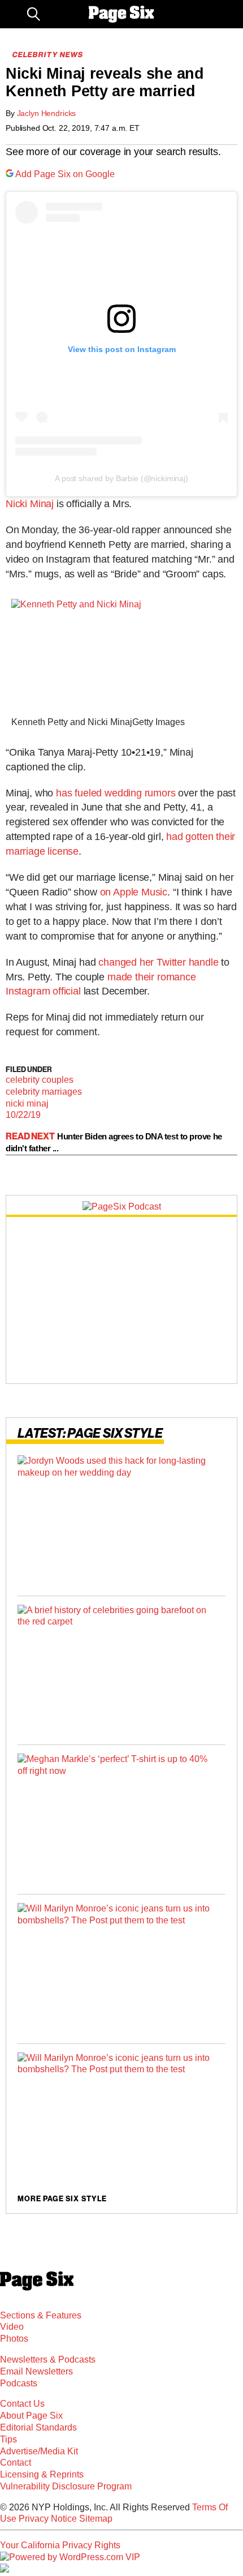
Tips (8, 2439)
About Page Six (31, 2416)
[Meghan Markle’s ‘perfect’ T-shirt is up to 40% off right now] (121, 1820)
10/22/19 (23, 1115)
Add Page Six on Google (65, 174)
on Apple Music (134, 892)
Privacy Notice (48, 2519)
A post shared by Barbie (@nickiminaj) (121, 478)
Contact (16, 2463)
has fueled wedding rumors (116, 793)
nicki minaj (27, 1103)
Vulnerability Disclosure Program (66, 2486)
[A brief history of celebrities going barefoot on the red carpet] (121, 1671)
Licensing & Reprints (42, 2474)
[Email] (54, 14)
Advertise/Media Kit (39, 2451)
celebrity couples (40, 1080)
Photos (14, 2339)
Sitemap (96, 2519)
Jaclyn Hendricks (47, 113)
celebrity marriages (44, 1092)
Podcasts (19, 2383)
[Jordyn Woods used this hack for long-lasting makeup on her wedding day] (121, 1521)
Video (12, 2327)
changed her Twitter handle (158, 962)
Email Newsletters (36, 2371)
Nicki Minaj (30, 504)
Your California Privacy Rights (60, 2545)
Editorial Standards (38, 2427)
